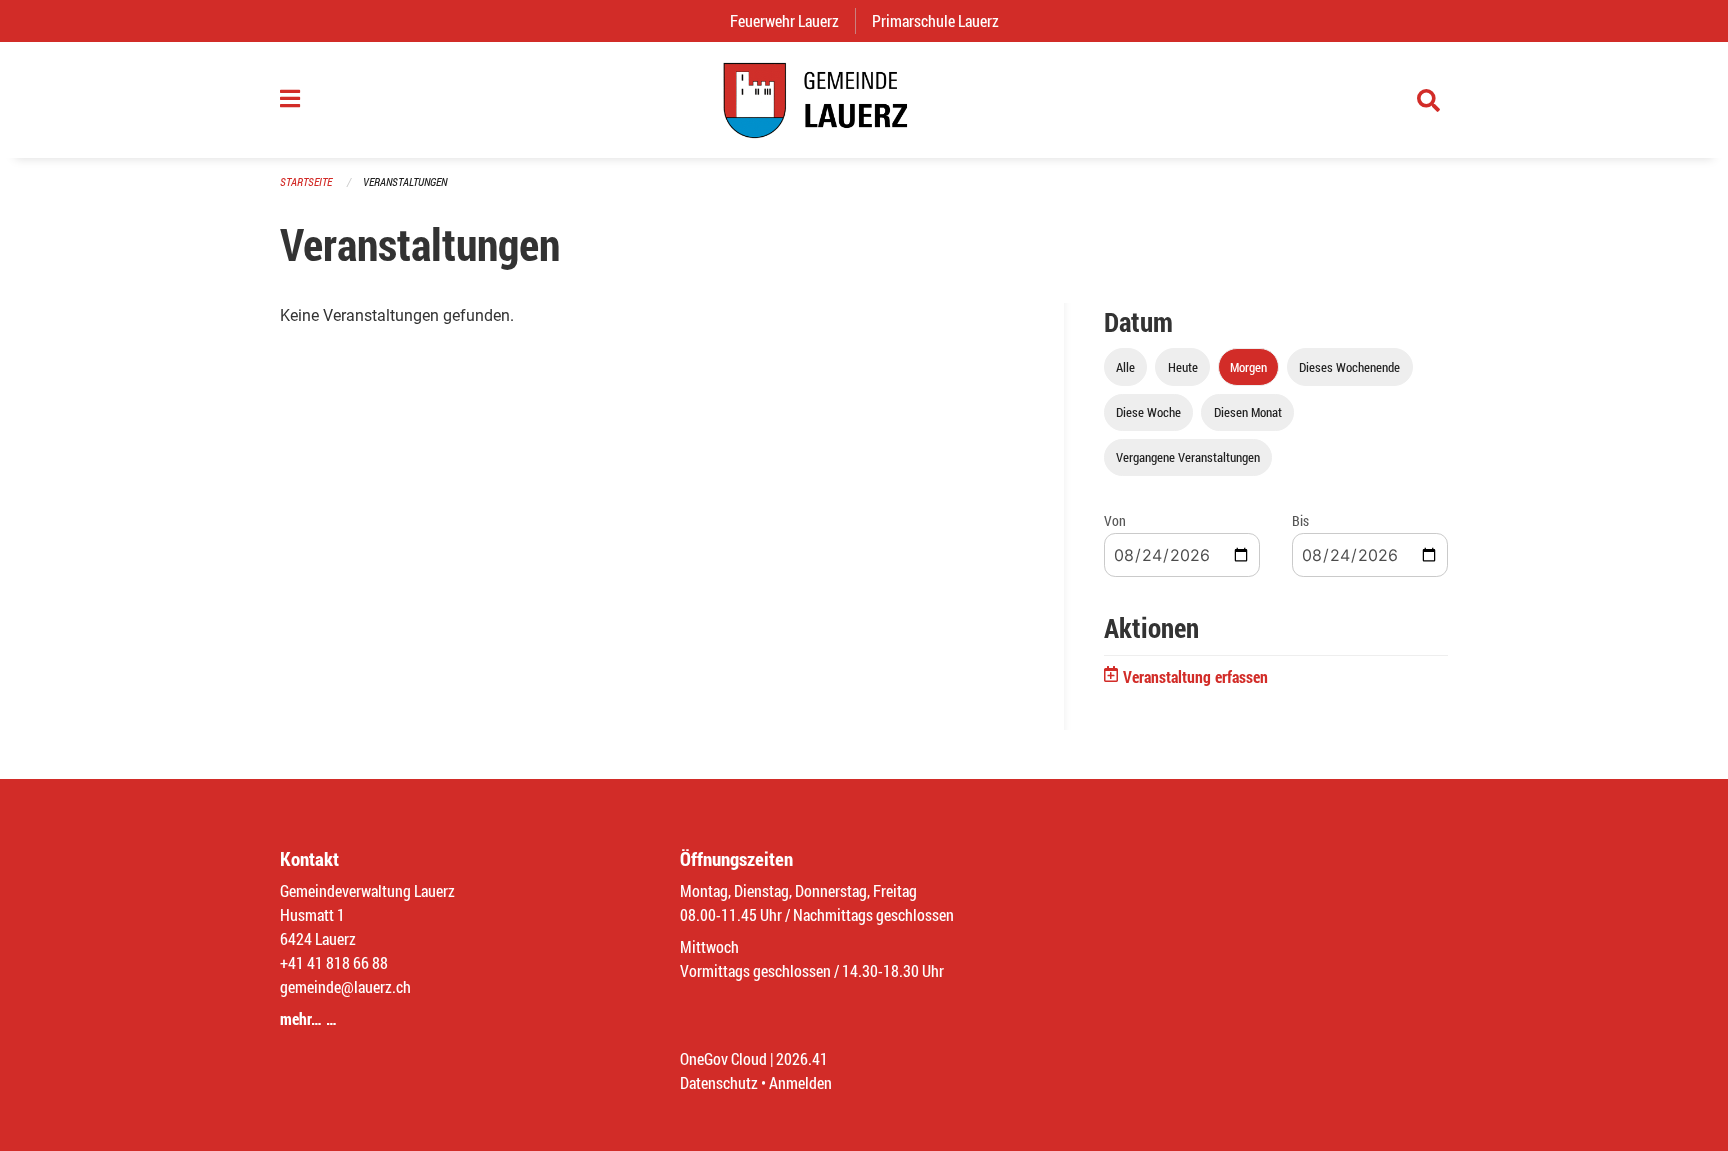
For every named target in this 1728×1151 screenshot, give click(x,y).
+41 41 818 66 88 (334, 962)
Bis (1300, 520)
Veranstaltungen (405, 181)
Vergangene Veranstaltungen (1188, 457)
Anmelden (800, 1082)
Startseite (306, 181)
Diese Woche (1148, 412)
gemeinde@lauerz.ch (345, 986)
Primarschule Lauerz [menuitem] (943, 20)
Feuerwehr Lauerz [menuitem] (792, 20)
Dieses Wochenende (1349, 367)
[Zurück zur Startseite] (864, 100)
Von (1115, 520)
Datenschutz (719, 1082)
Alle (1125, 367)
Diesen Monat (1248, 412)
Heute (1183, 367)
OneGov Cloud (723, 1058)
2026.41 (802, 1058)
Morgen (1248, 367)
